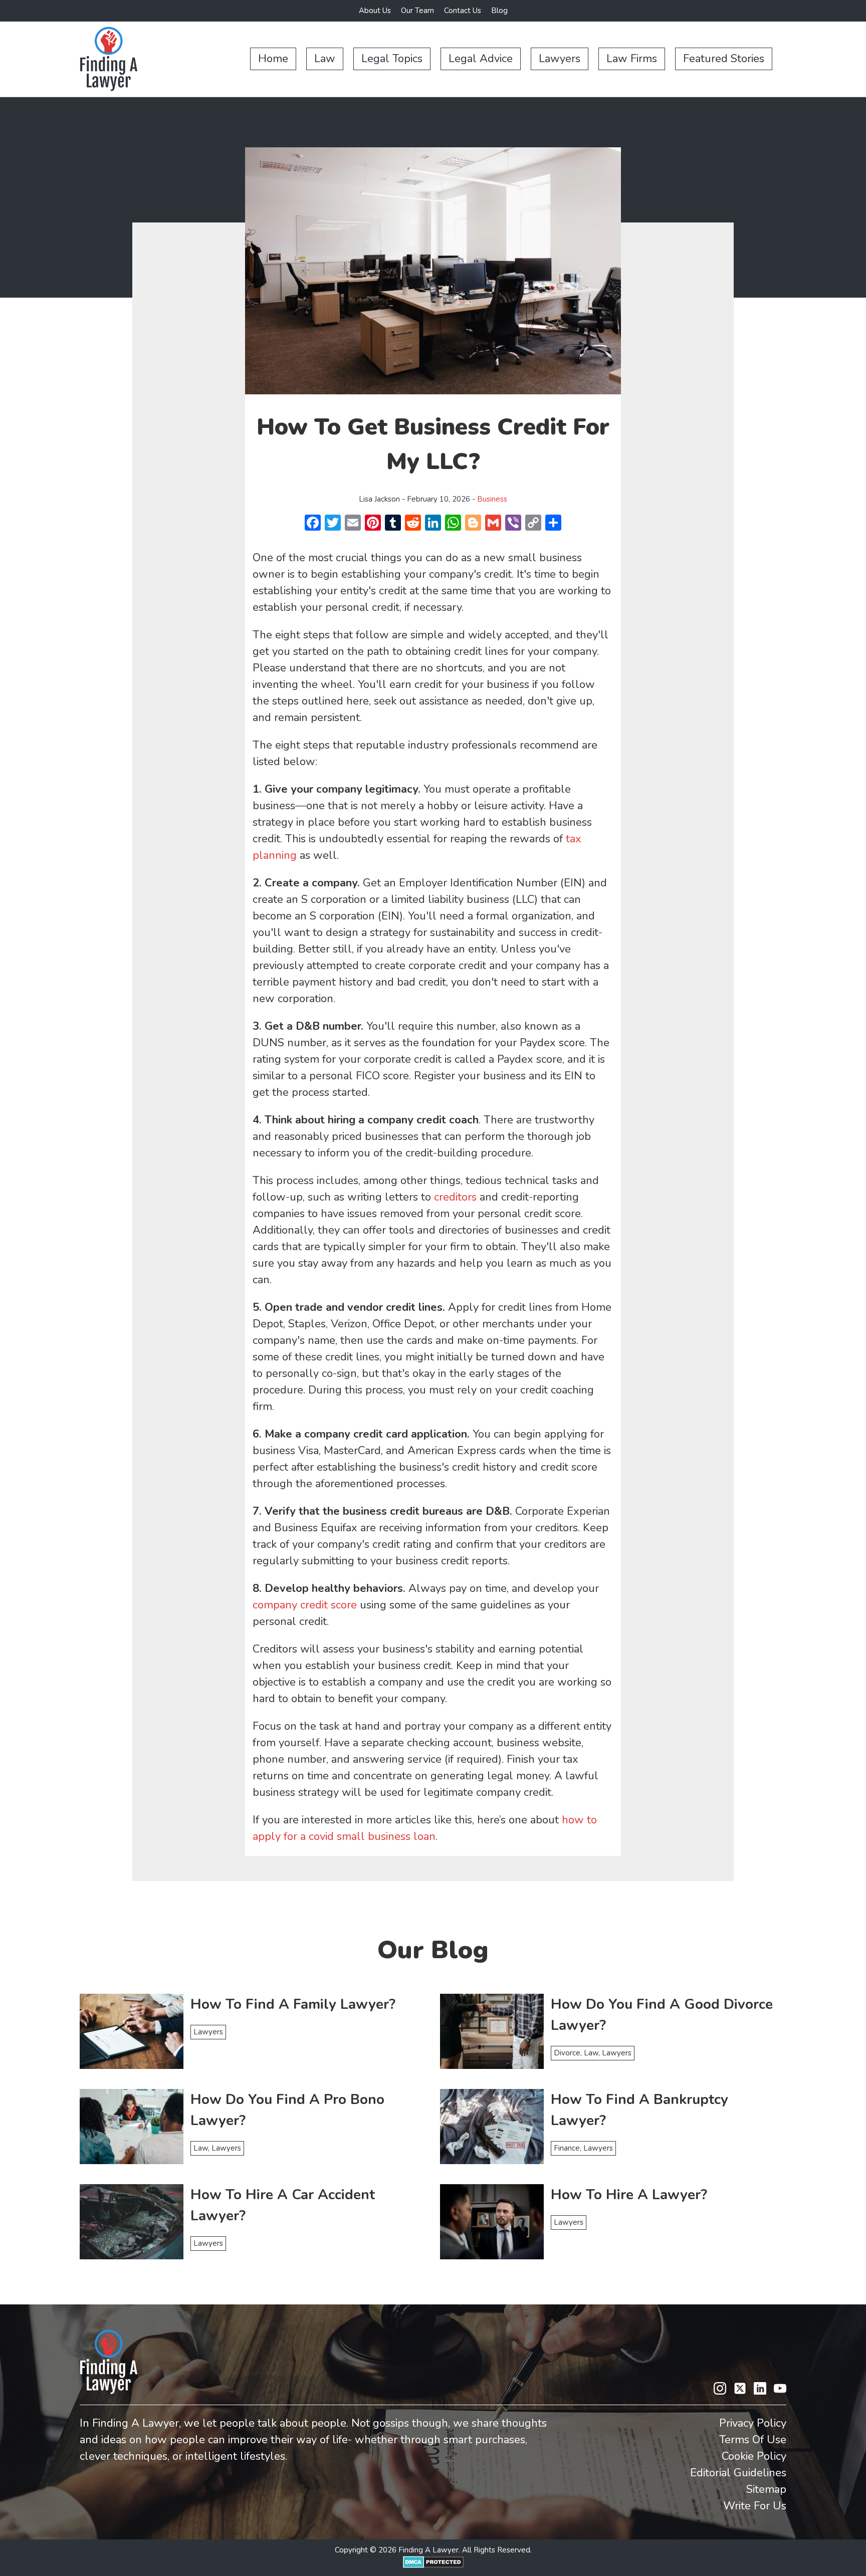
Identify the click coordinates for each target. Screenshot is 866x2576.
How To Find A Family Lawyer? (293, 2004)
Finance (567, 2148)
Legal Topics (392, 59)
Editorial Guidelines (738, 2473)
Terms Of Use (753, 2440)
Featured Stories (724, 59)
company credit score (305, 1605)
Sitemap (766, 2489)
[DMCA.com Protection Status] (433, 2565)
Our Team (417, 11)
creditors (455, 1197)
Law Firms (632, 59)
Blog (499, 11)
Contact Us (463, 11)
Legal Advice (481, 59)
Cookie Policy (754, 2456)
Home (273, 59)
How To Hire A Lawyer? (629, 2195)
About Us (375, 11)
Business (492, 499)
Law (325, 59)
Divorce (567, 2053)
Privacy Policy (753, 2423)
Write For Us (755, 2506)
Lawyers (560, 59)
